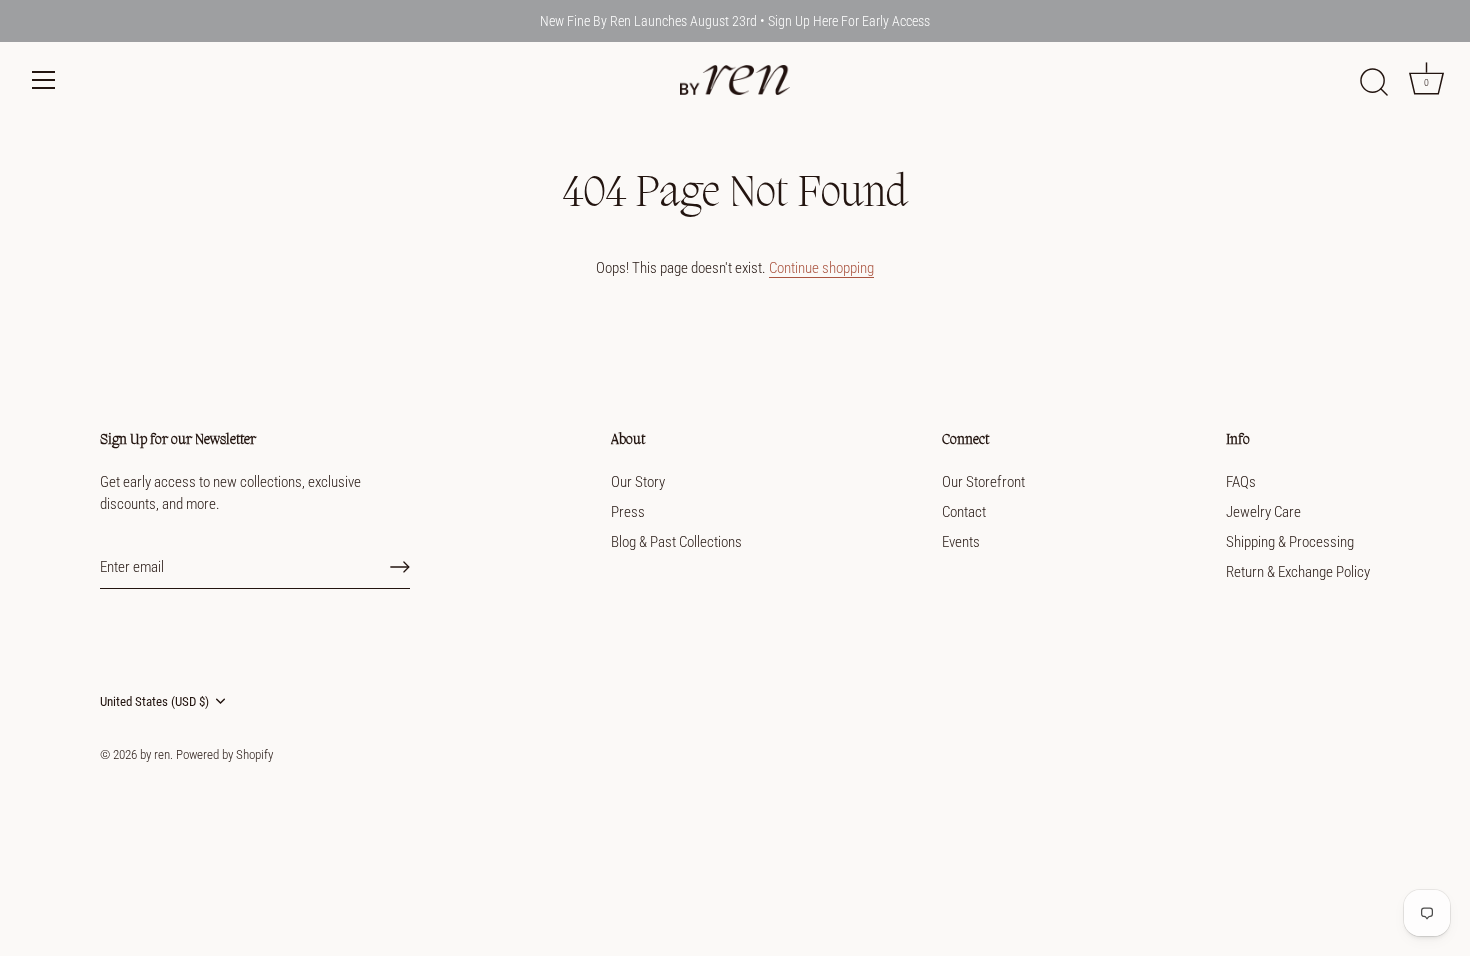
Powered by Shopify (224, 754)
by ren (155, 754)
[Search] (1374, 83)
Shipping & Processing (1290, 542)
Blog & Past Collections (676, 542)
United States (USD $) (154, 701)
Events (961, 542)
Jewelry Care (1263, 512)
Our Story (638, 482)
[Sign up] (400, 567)
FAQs (1241, 482)
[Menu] (44, 80)
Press (628, 512)
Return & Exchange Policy (1298, 572)
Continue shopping (821, 268)
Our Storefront (983, 482)
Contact (964, 512)
